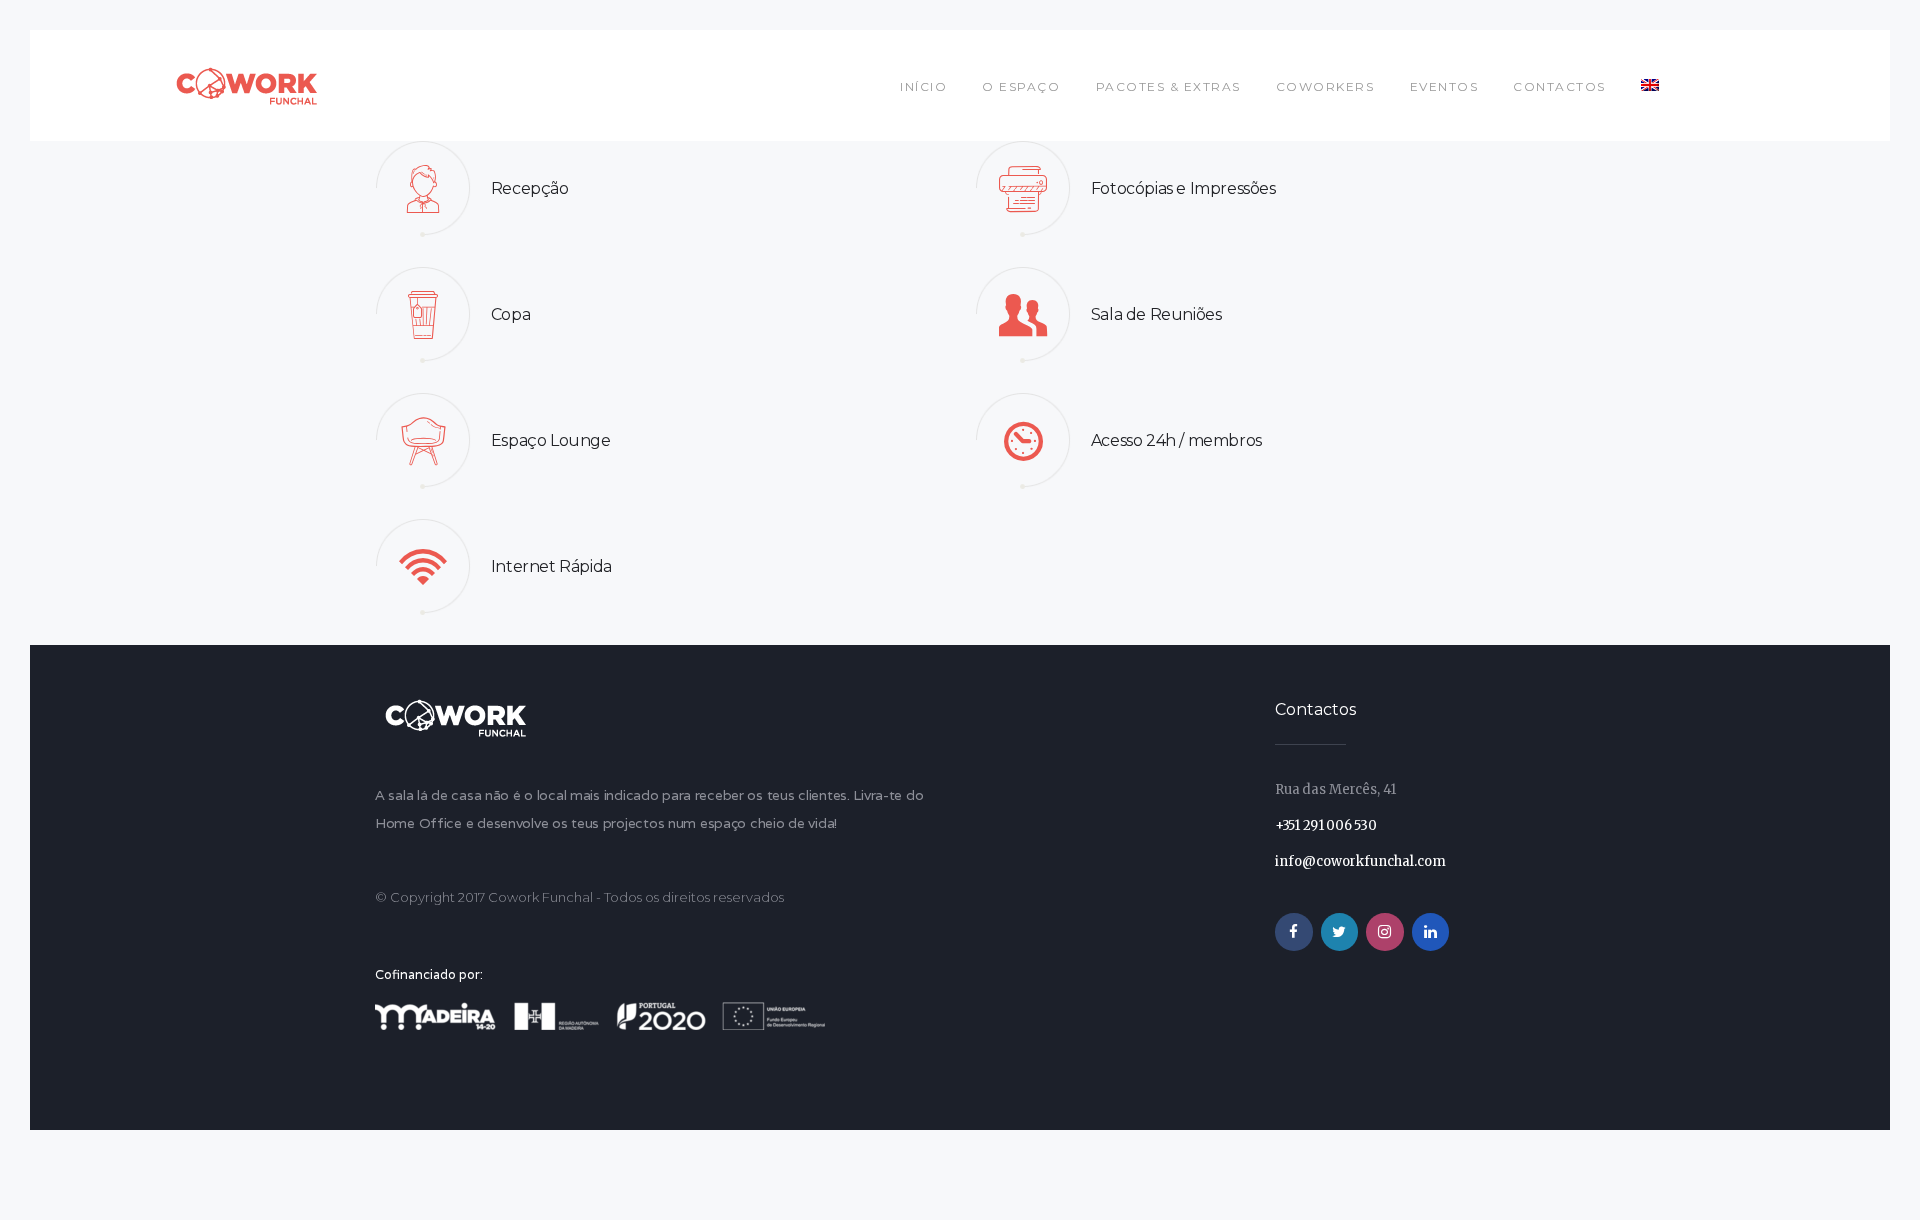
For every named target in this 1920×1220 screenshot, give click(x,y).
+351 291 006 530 (1325, 825)
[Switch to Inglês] (1650, 85)
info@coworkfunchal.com (1360, 861)
